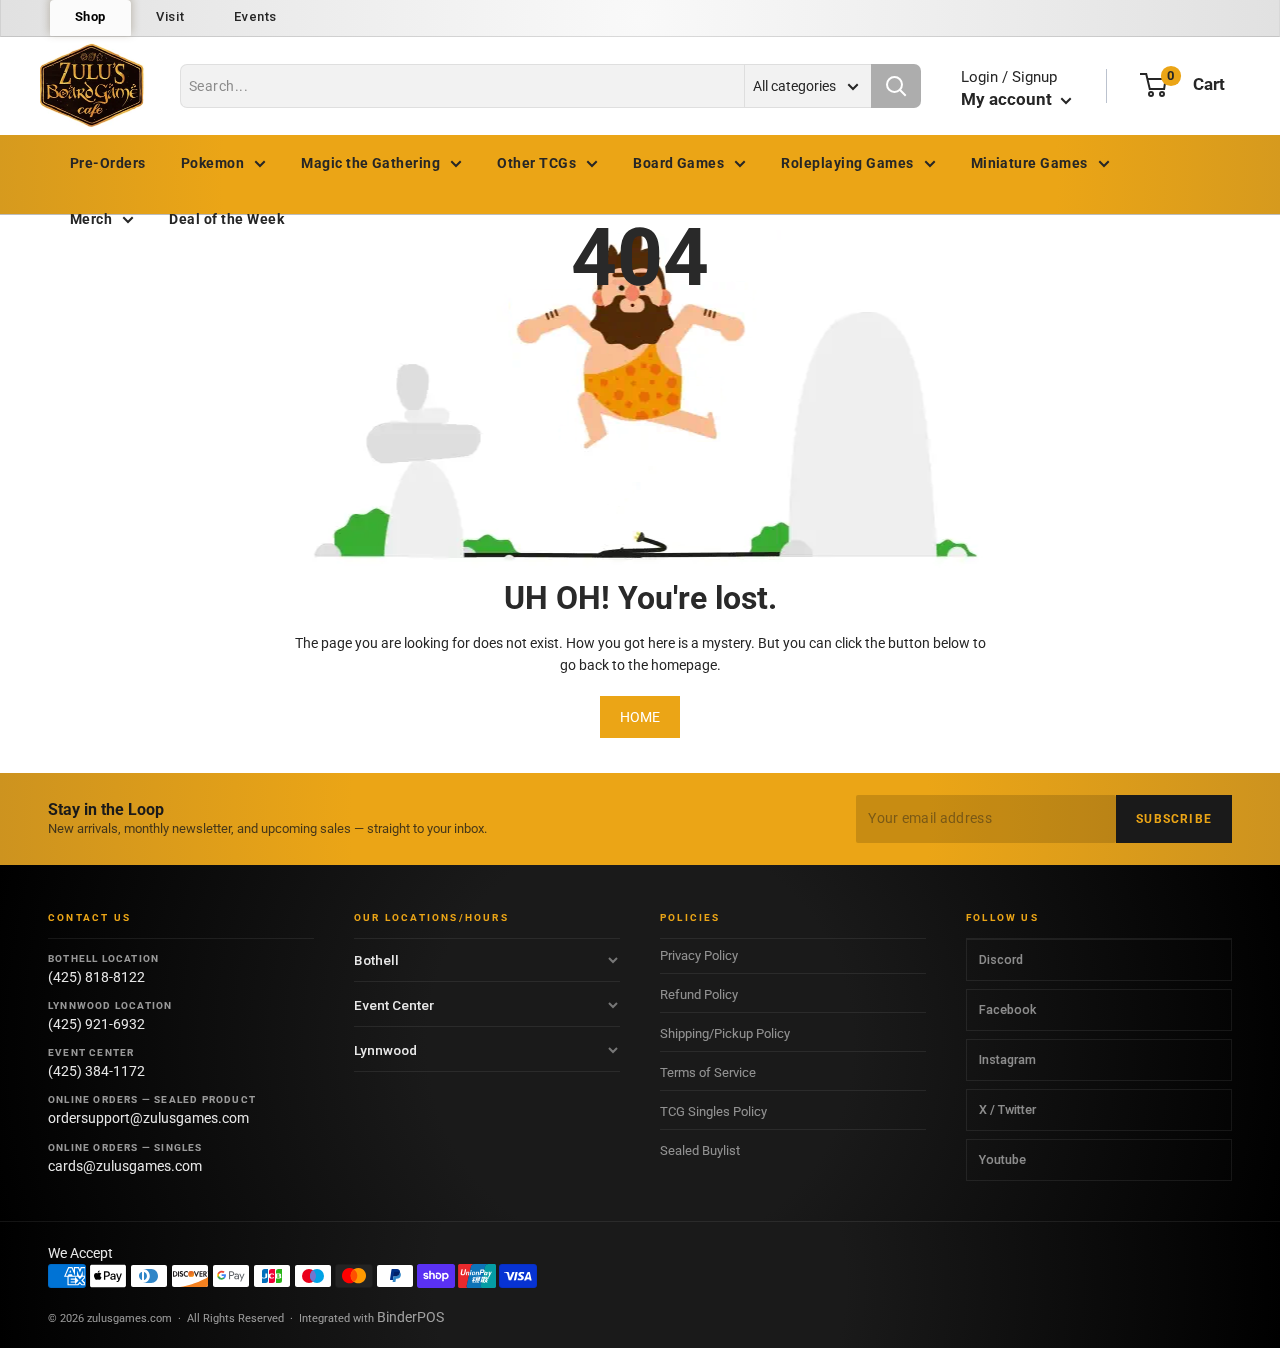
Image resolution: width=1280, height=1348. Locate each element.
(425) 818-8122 (96, 977)
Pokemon (212, 163)
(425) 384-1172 (96, 1071)
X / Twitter (1007, 1109)
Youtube (1002, 1159)
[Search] (896, 86)
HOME (640, 717)
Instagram (1007, 1059)
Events (255, 16)
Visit (170, 16)
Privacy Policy (699, 955)
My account (1008, 99)
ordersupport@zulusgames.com (148, 1118)
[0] (1153, 85)
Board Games (678, 163)
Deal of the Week (226, 219)
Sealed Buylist (700, 1150)
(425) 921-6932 (96, 1024)
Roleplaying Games (847, 163)
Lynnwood (385, 1050)
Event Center (394, 1005)
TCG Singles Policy (713, 1111)
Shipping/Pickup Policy (725, 1033)
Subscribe (1174, 819)
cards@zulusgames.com (125, 1166)
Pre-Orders (108, 163)
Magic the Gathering (370, 163)
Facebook (1007, 1009)
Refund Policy (699, 994)
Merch (91, 219)
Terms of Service (708, 1072)
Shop (91, 16)
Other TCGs (536, 163)
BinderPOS (410, 1317)
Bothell (376, 960)
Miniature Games (1029, 163)
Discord (1001, 959)
